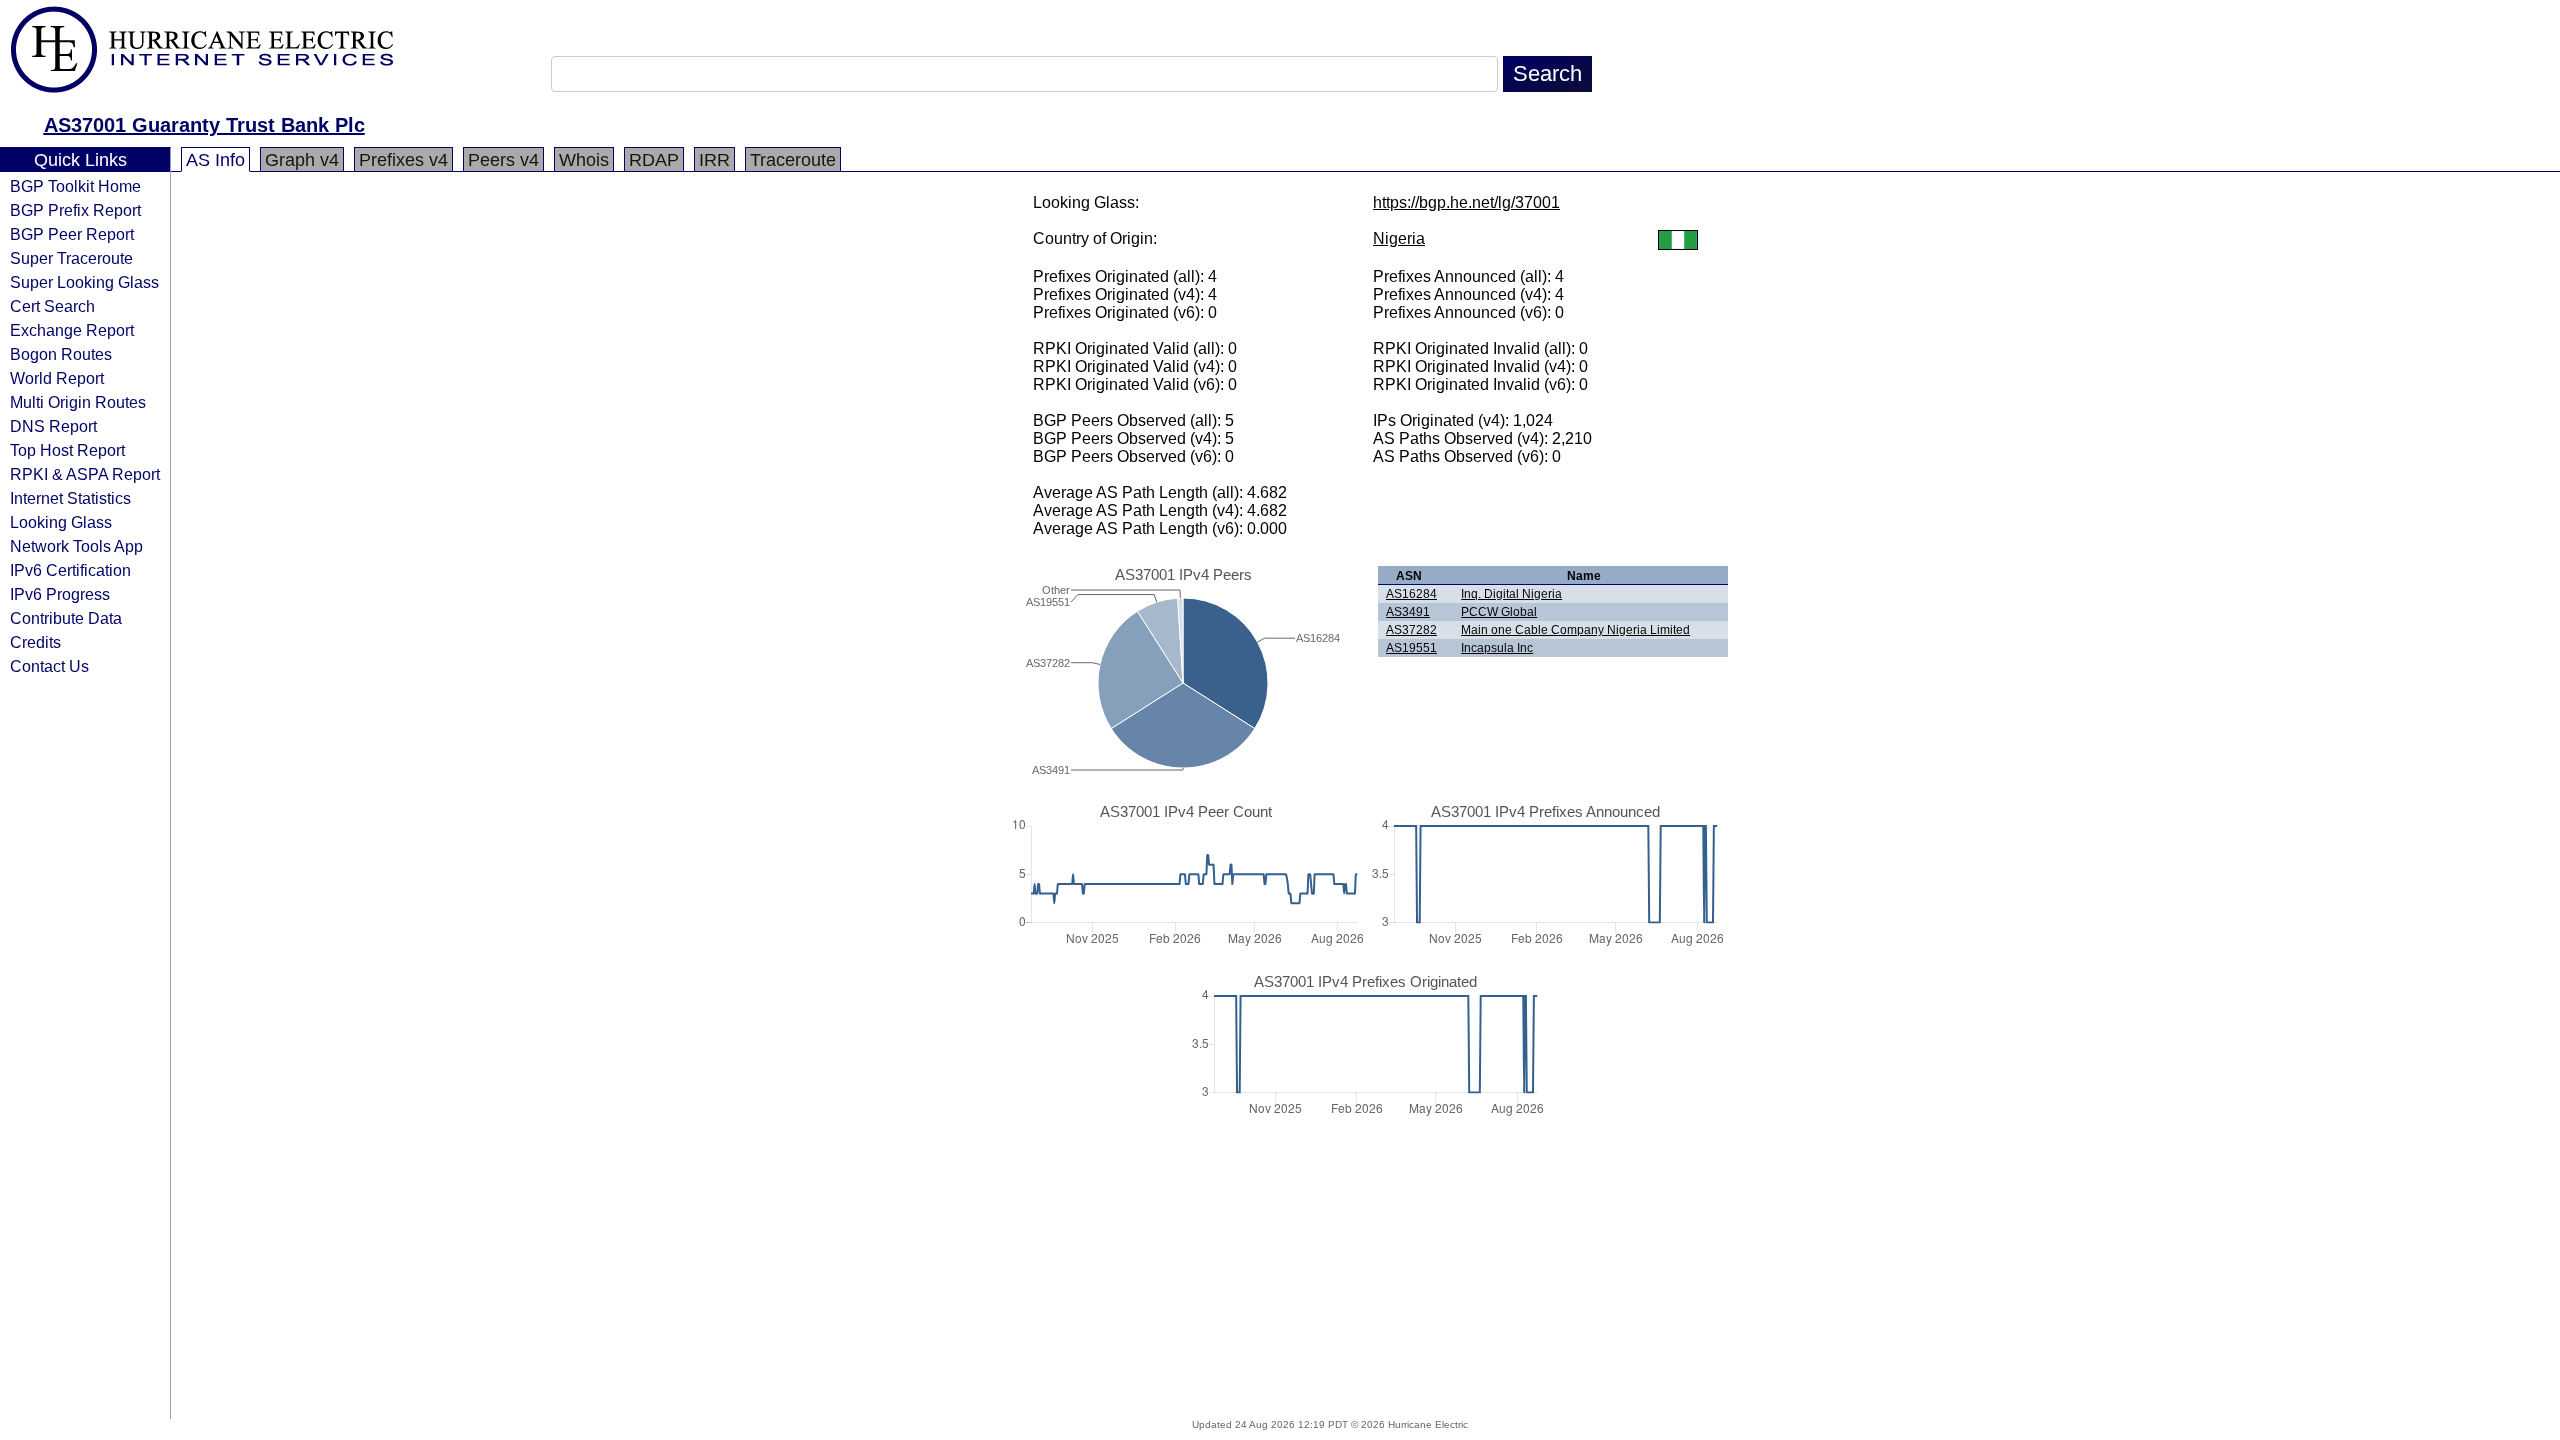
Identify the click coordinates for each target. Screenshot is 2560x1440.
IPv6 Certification (70, 570)
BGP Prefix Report (75, 210)
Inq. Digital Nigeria (1511, 594)
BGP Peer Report (72, 234)
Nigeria (1399, 238)
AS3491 (1408, 612)
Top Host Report (67, 450)
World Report (57, 378)
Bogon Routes (61, 354)
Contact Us (49, 666)
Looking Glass (61, 522)
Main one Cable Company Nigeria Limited (1575, 630)
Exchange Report (72, 330)
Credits (35, 642)
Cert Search (52, 306)
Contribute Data (66, 618)
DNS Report (53, 426)
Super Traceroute (71, 258)
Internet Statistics (70, 498)
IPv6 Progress (60, 594)
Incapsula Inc (1497, 648)
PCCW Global (1499, 612)
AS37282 (1411, 630)
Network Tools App (76, 546)
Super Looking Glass (84, 282)
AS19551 (1411, 648)
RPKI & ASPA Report (85, 474)
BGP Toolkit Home (75, 186)
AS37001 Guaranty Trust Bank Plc (204, 125)
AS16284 (1411, 594)
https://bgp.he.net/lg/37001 (1466, 202)
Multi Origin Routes (78, 402)
